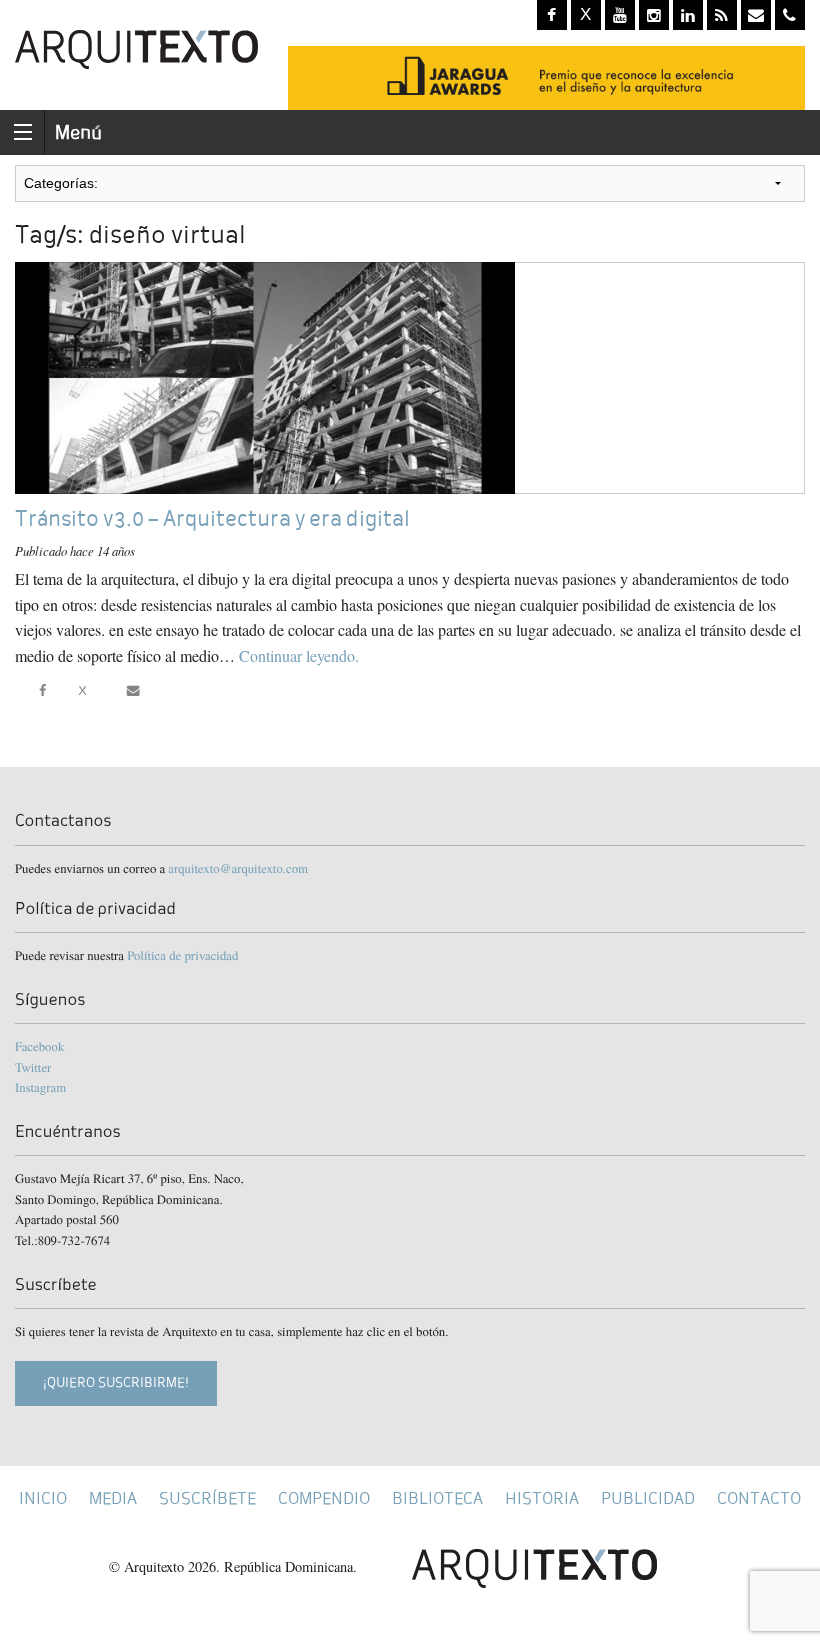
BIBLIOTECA (437, 1498)
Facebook (39, 1046)
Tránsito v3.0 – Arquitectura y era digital (212, 518)
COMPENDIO (324, 1498)
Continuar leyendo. (299, 655)
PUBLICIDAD (648, 1498)
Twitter (33, 1067)
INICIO (43, 1498)
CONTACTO (759, 1498)
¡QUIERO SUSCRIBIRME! (116, 1382)
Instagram (40, 1087)
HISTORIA (542, 1498)
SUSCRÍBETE (207, 1498)
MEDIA (113, 1498)
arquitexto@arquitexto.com (238, 868)
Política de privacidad (182, 955)
